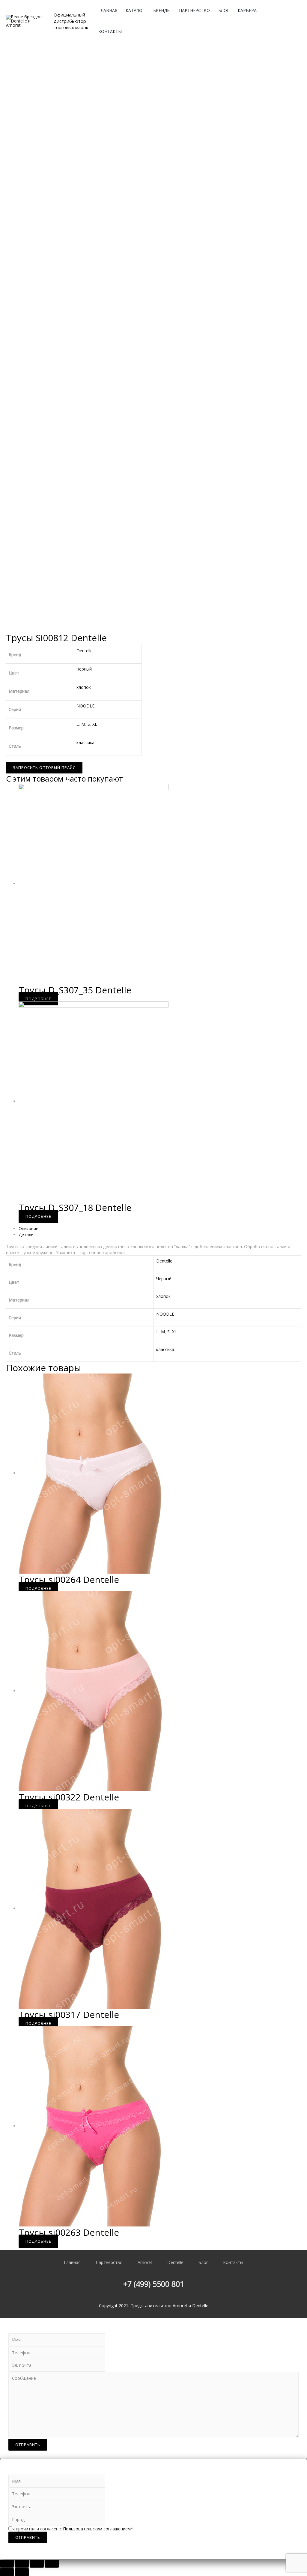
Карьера (247, 10)
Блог (224, 10)
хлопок (84, 687)
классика (85, 742)
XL (95, 724)
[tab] (160, 1229)
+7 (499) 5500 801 (154, 2284)
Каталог (135, 10)
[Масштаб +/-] (52, 2564)
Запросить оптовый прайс (44, 767)
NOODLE (85, 706)
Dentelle (85, 651)
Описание (28, 1228)
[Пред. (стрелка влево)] (7, 2572)
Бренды (162, 10)
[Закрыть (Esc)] (7, 2564)
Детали (26, 1234)
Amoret (145, 2262)
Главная (108, 10)
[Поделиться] (22, 2564)
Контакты (110, 31)
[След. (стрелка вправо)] (22, 2572)
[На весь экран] (37, 2564)
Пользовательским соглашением (97, 2529)
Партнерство (194, 10)
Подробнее (38, 999)
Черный (84, 669)
